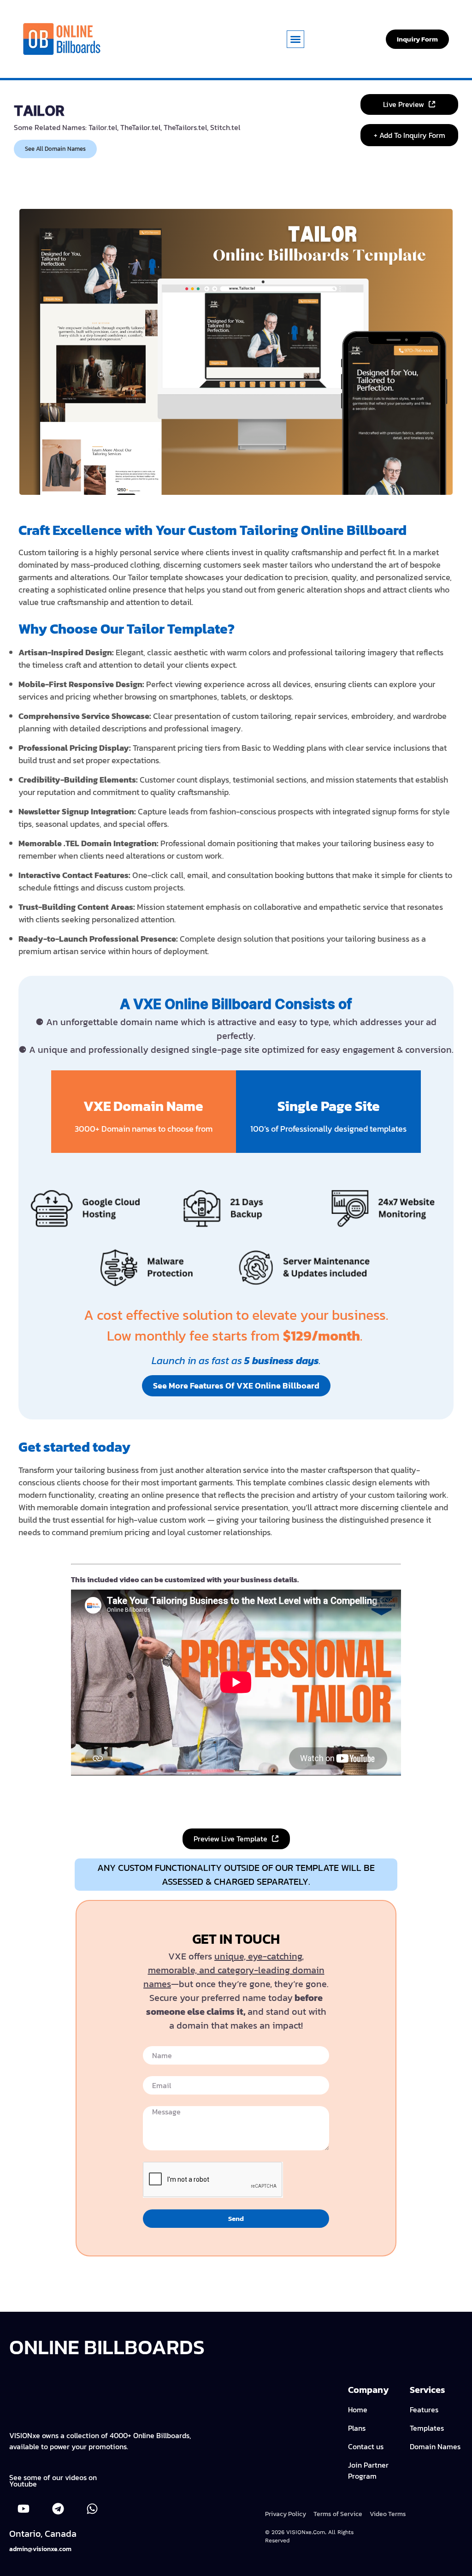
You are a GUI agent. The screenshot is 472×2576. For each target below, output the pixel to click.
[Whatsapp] (92, 2509)
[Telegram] (58, 2509)
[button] (295, 39)
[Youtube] (24, 2509)
